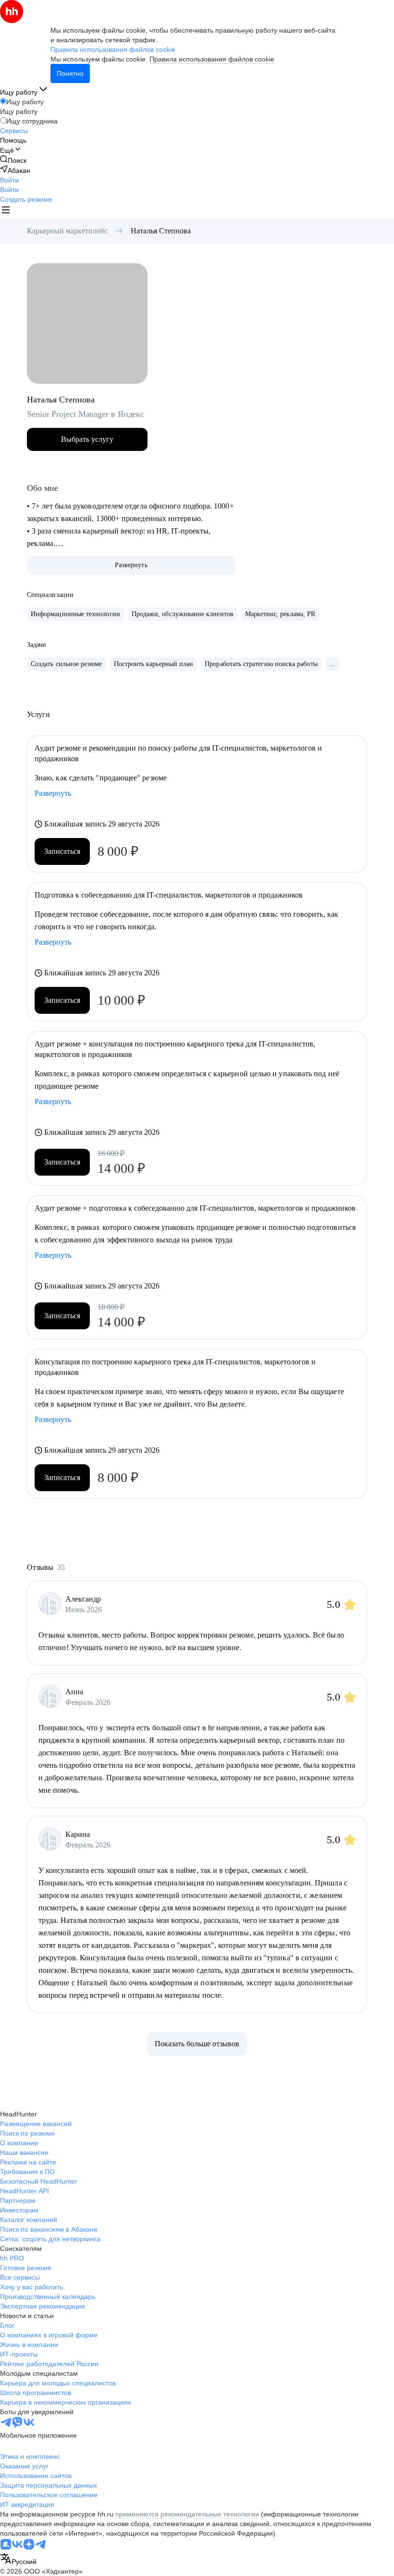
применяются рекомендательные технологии (187, 2514)
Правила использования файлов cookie (212, 59)
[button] (9, 180)
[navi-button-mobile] (6, 211)
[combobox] (18, 2559)
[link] (13, 160)
